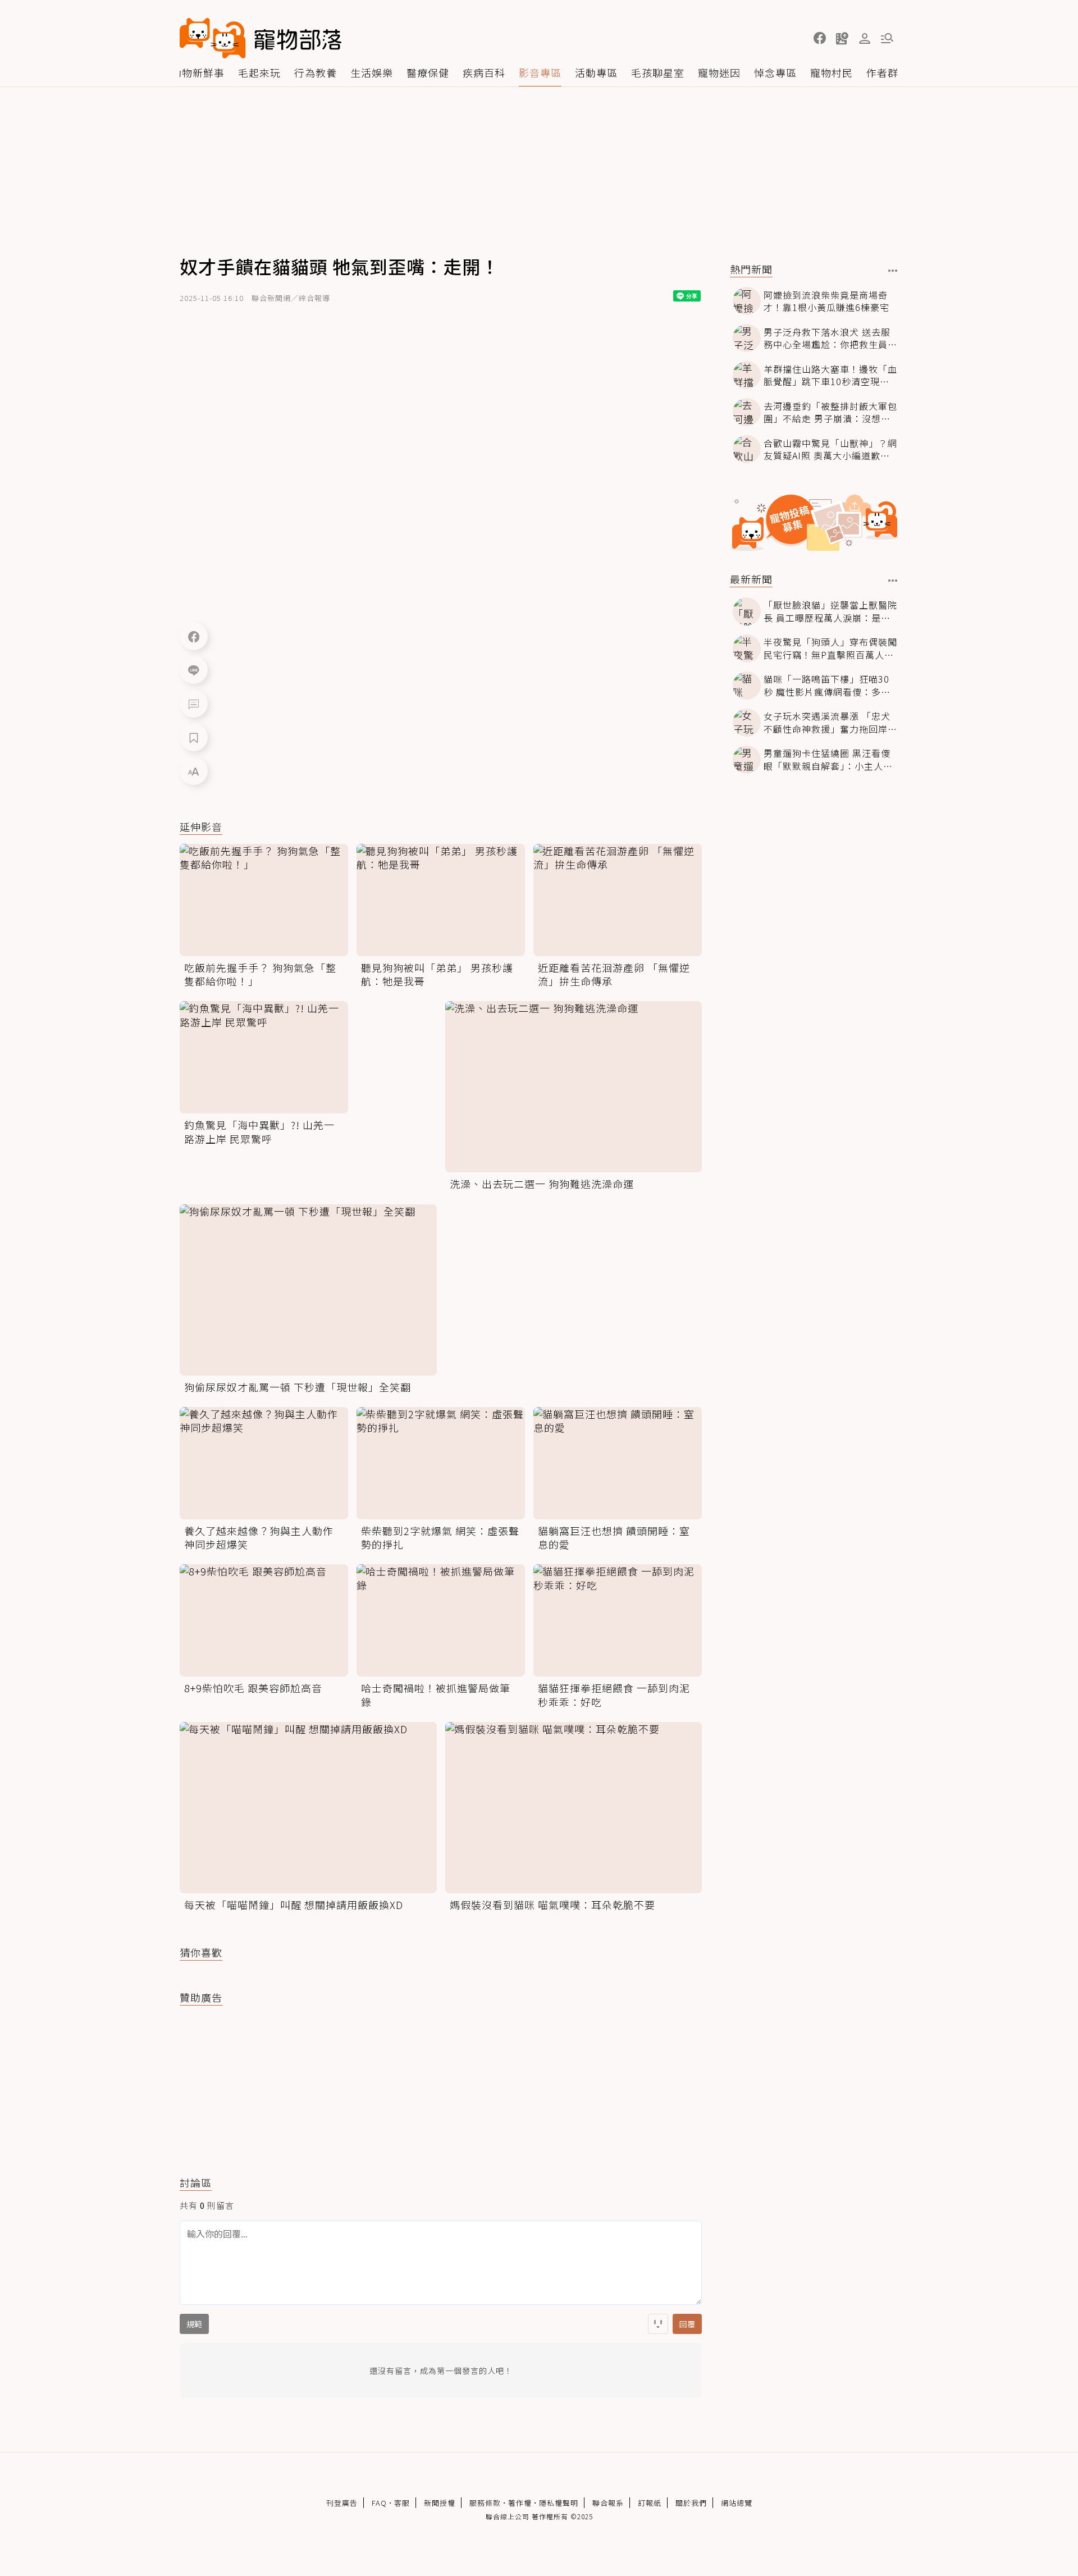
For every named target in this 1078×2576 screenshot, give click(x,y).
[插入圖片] (658, 2324)
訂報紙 (650, 2503)
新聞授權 (440, 2503)
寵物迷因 (719, 72)
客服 (402, 2503)
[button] (820, 38)
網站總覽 (737, 2503)
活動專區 (596, 72)
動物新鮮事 (198, 72)
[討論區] (194, 704)
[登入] (865, 39)
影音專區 (540, 72)
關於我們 (691, 2503)
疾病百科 (484, 72)
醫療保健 (428, 72)
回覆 (687, 2324)
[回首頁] (261, 38)
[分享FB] (194, 636)
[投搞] (842, 38)
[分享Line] (194, 670)
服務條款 (485, 2503)
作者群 (882, 72)
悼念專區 (775, 72)
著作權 (520, 2503)
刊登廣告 (342, 2503)
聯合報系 (608, 2503)
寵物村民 (832, 72)
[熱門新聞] (893, 271)
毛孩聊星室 (658, 72)
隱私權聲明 (559, 2503)
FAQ (379, 2503)
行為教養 (316, 72)
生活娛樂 (372, 72)
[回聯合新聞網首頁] (213, 38)
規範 (194, 2324)
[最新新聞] (893, 581)
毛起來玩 (259, 72)
